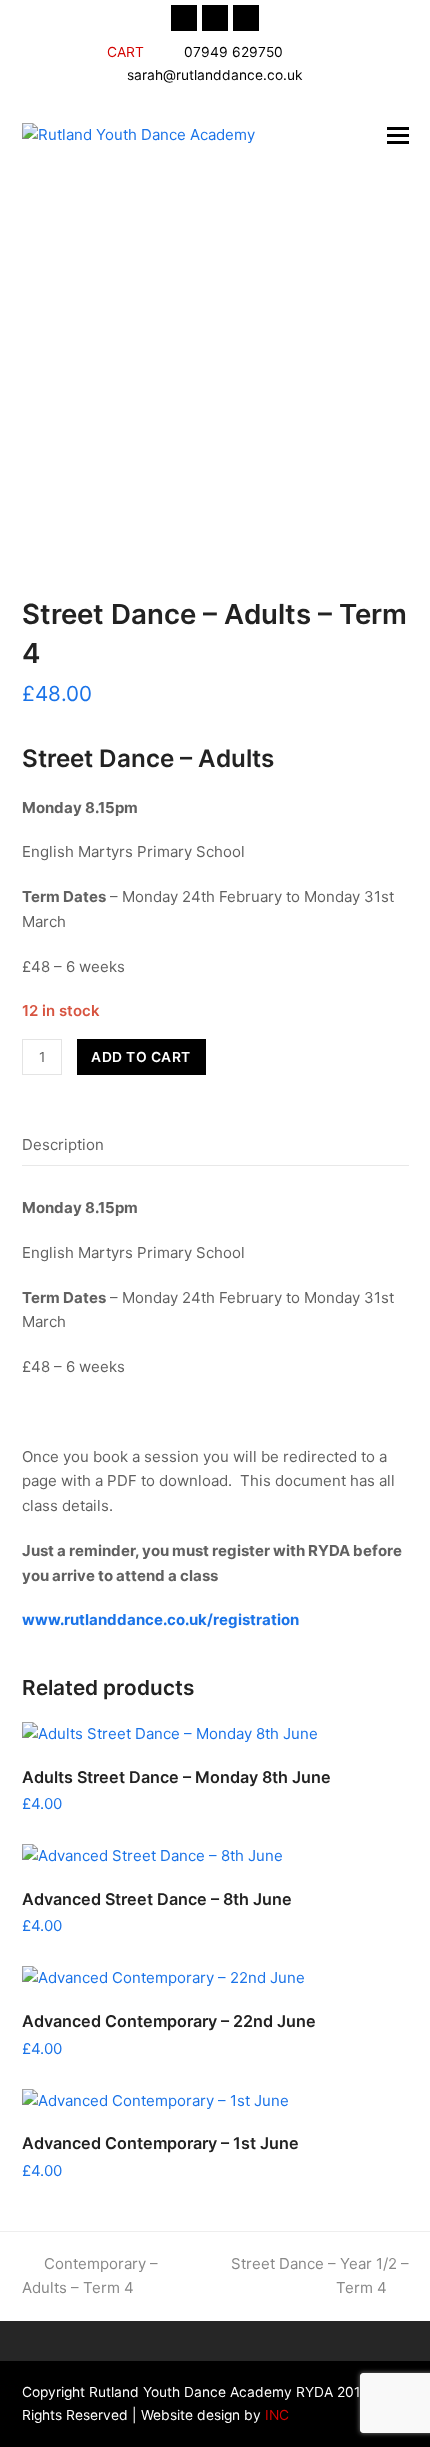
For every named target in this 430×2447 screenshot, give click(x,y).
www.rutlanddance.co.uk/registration (160, 1619)
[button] (398, 135)
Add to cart (141, 1057)
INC (275, 2415)
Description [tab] (63, 1144)
